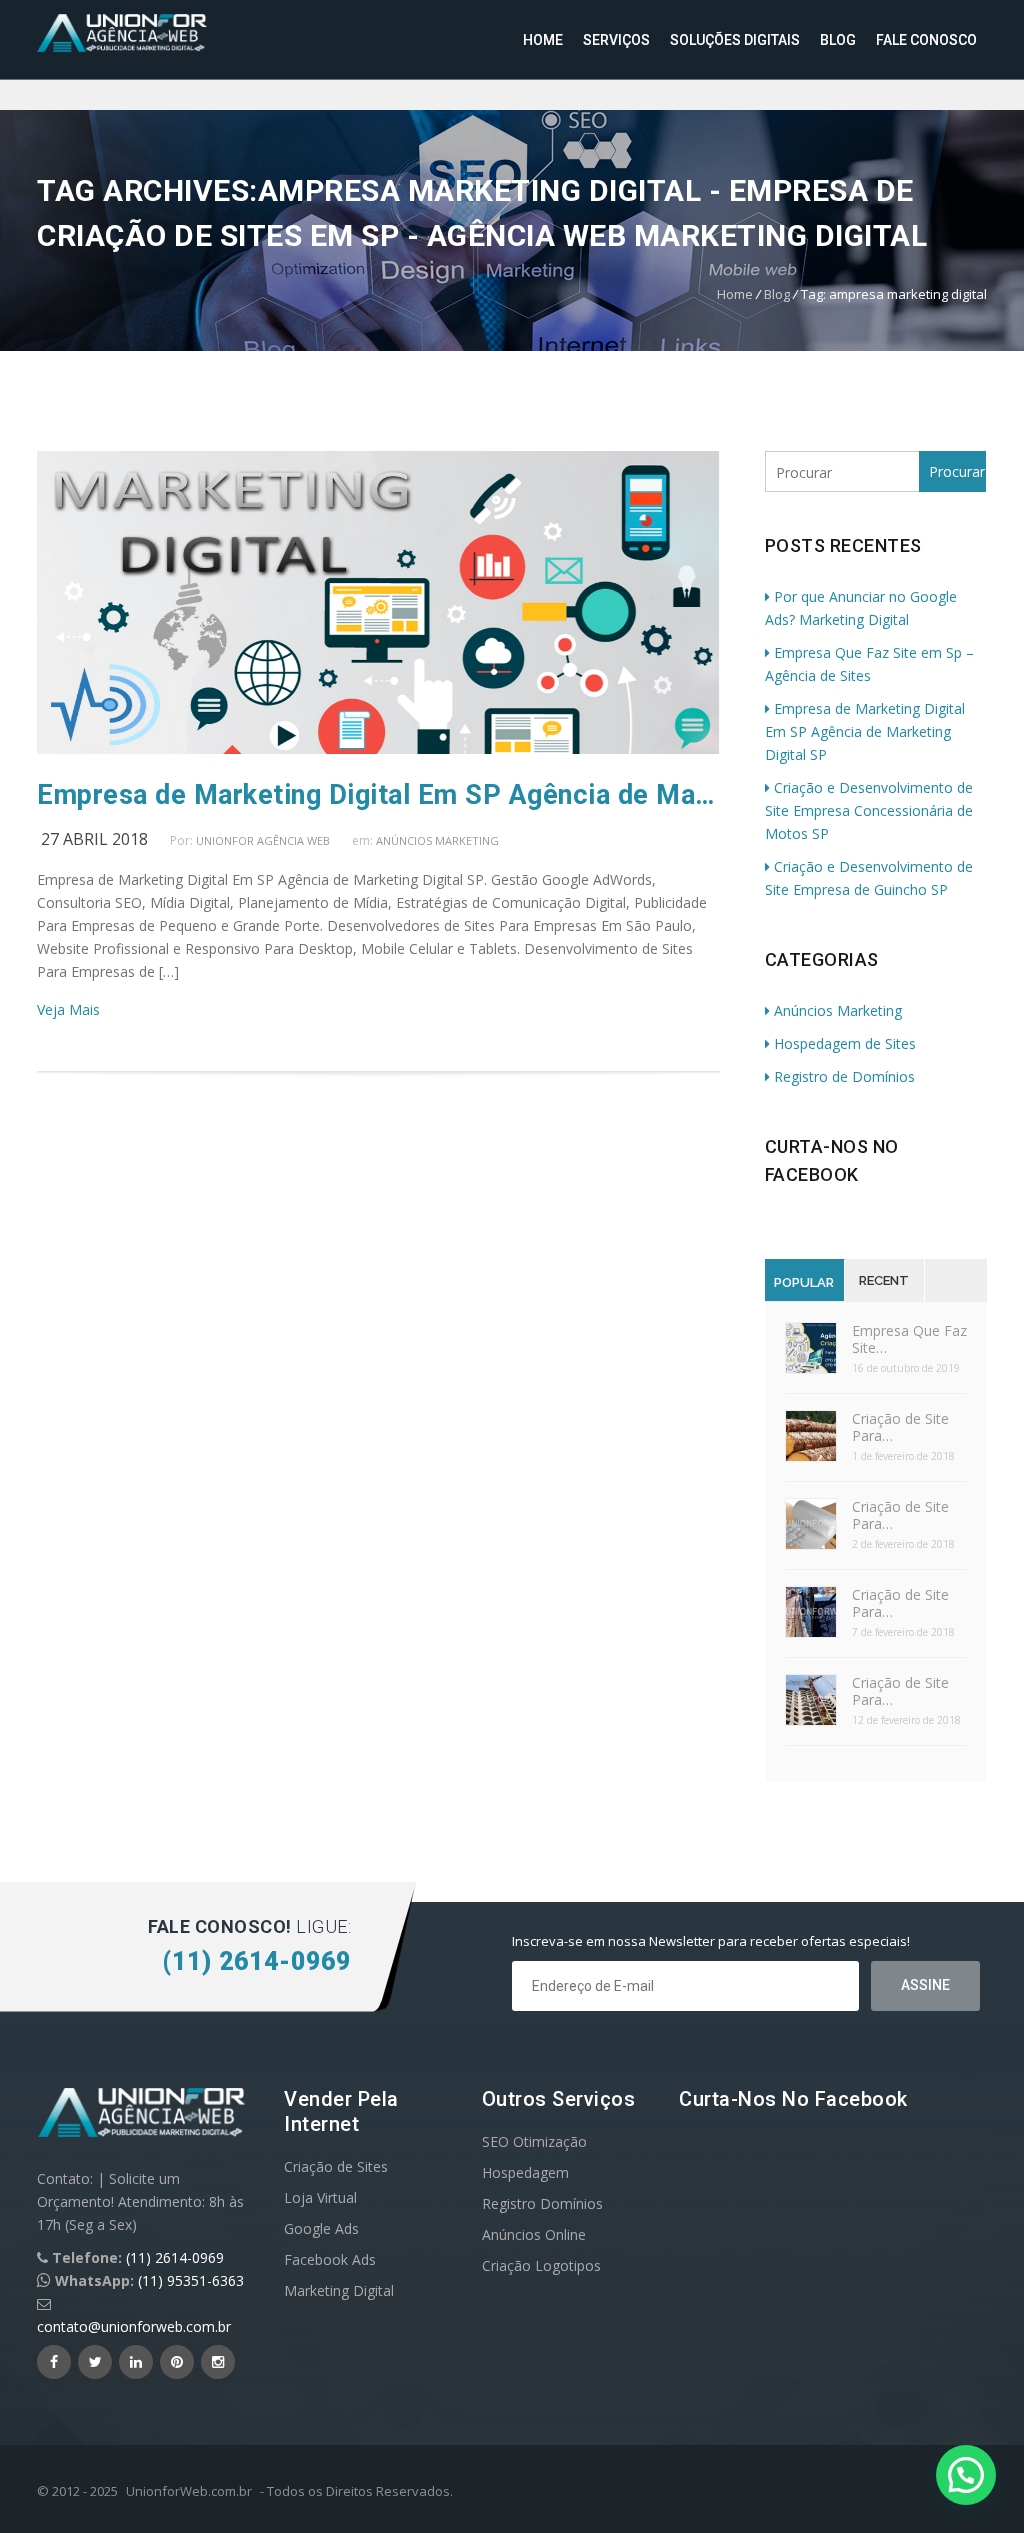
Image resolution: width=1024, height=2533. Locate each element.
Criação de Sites (336, 2166)
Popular (804, 1282)
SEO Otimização (534, 2141)
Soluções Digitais (735, 40)
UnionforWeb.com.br (189, 2491)
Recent (884, 1280)
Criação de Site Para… (900, 1427)
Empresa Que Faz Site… (909, 1339)
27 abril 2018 (94, 839)
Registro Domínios (542, 2203)
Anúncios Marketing (437, 840)
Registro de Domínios (844, 1076)
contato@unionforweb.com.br (134, 2326)
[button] (966, 2475)
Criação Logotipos (541, 2265)
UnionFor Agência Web (263, 840)
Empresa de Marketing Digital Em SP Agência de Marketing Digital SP (378, 795)
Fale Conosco (926, 40)
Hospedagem (525, 2172)
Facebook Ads (330, 2259)
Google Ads (321, 2228)
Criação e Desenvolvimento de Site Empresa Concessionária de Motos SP (869, 810)
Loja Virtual (320, 2197)
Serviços (616, 40)
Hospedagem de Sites (845, 1043)
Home (543, 40)
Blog (838, 40)
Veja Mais (68, 1009)
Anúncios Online (534, 2234)
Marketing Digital (339, 2290)
